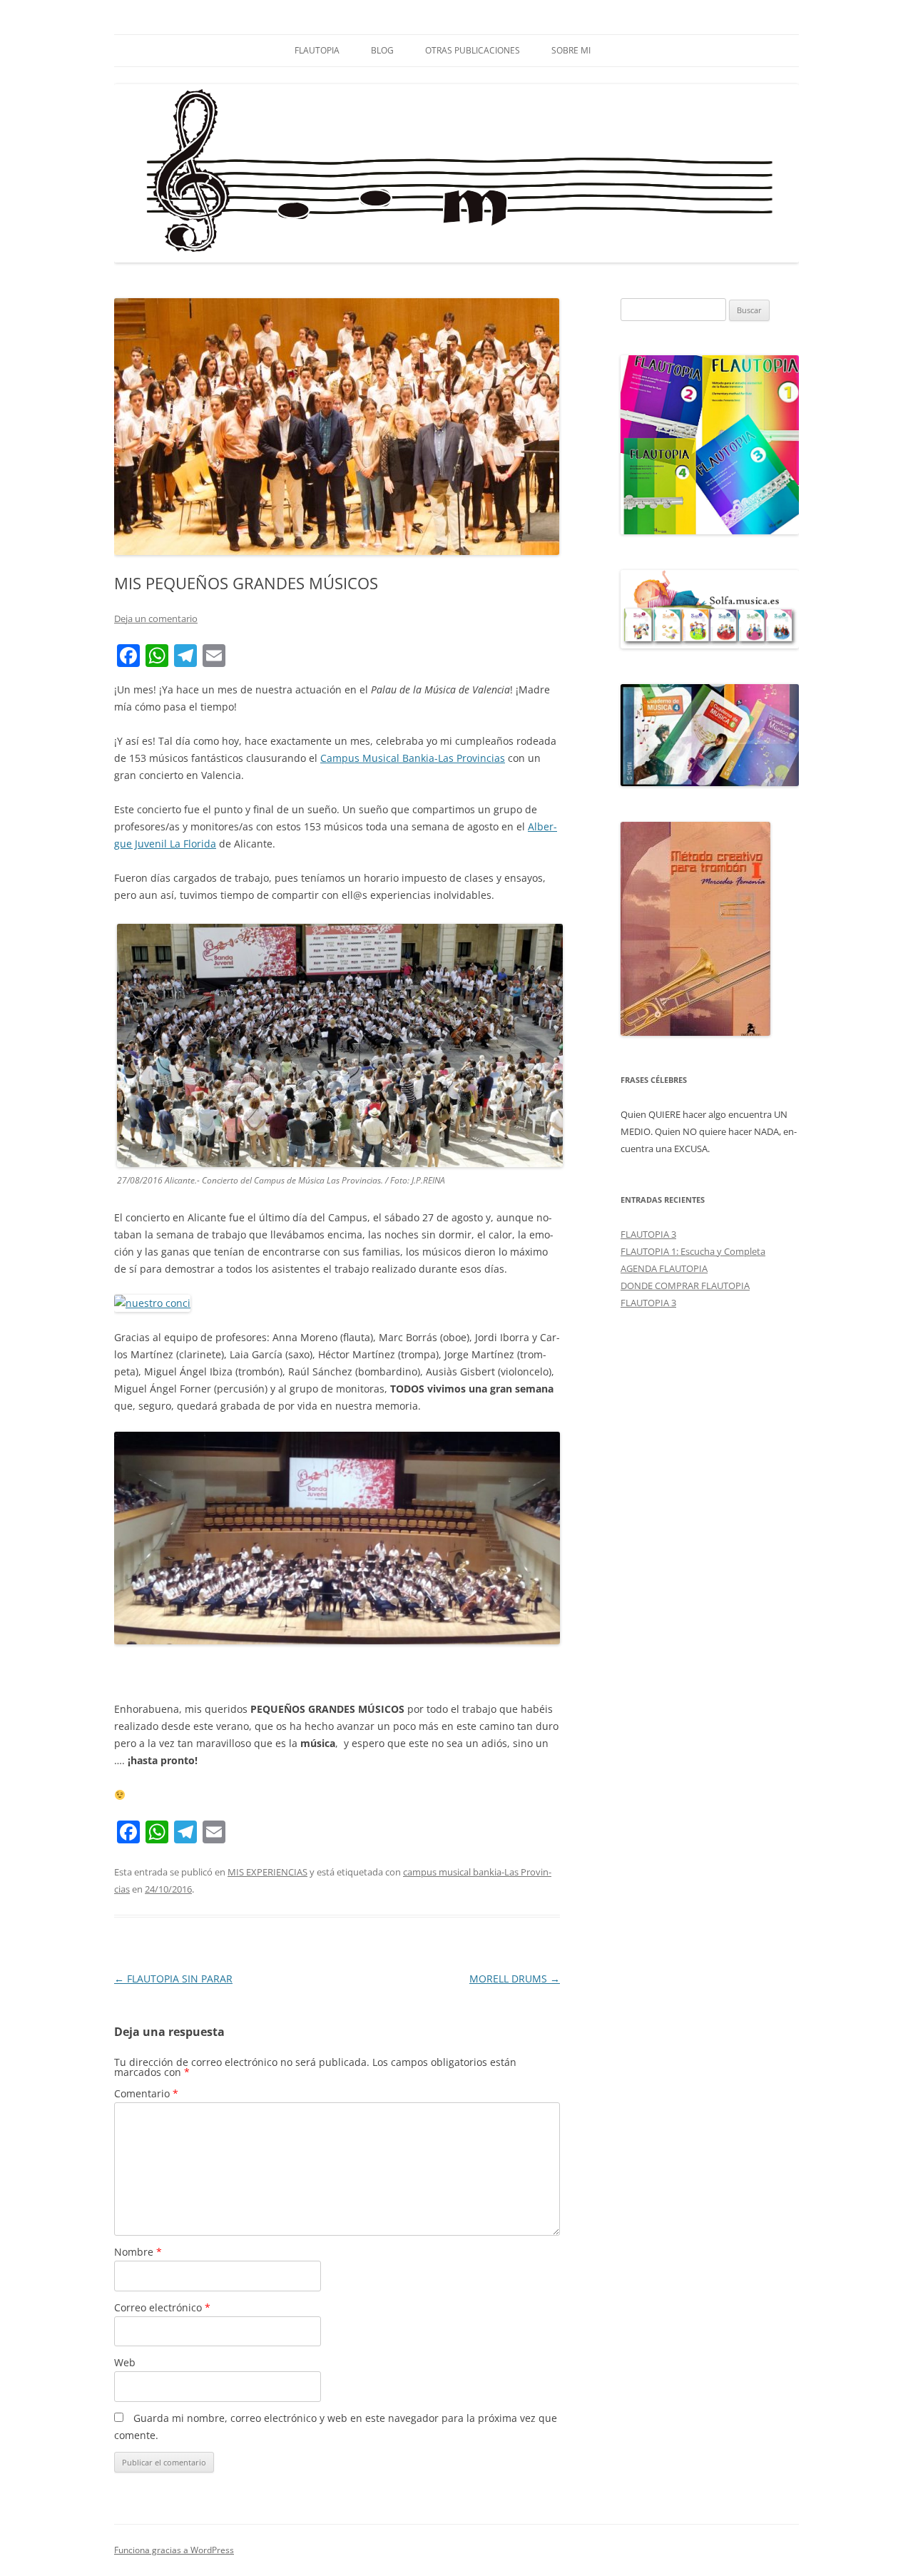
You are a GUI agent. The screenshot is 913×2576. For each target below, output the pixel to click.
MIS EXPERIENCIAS (267, 1872)
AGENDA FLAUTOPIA (664, 1268)
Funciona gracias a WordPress (174, 2550)
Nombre (138, 2252)
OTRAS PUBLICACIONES (473, 50)
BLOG (382, 50)
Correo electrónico (162, 2307)
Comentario (146, 2093)
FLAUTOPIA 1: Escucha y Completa (693, 1251)
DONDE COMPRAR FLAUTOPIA (685, 1286)
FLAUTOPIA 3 (648, 1234)
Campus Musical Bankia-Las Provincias (413, 758)
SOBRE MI (571, 50)
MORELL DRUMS (515, 1979)
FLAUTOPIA (317, 50)
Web (125, 2362)
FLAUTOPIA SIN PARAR (173, 1979)
